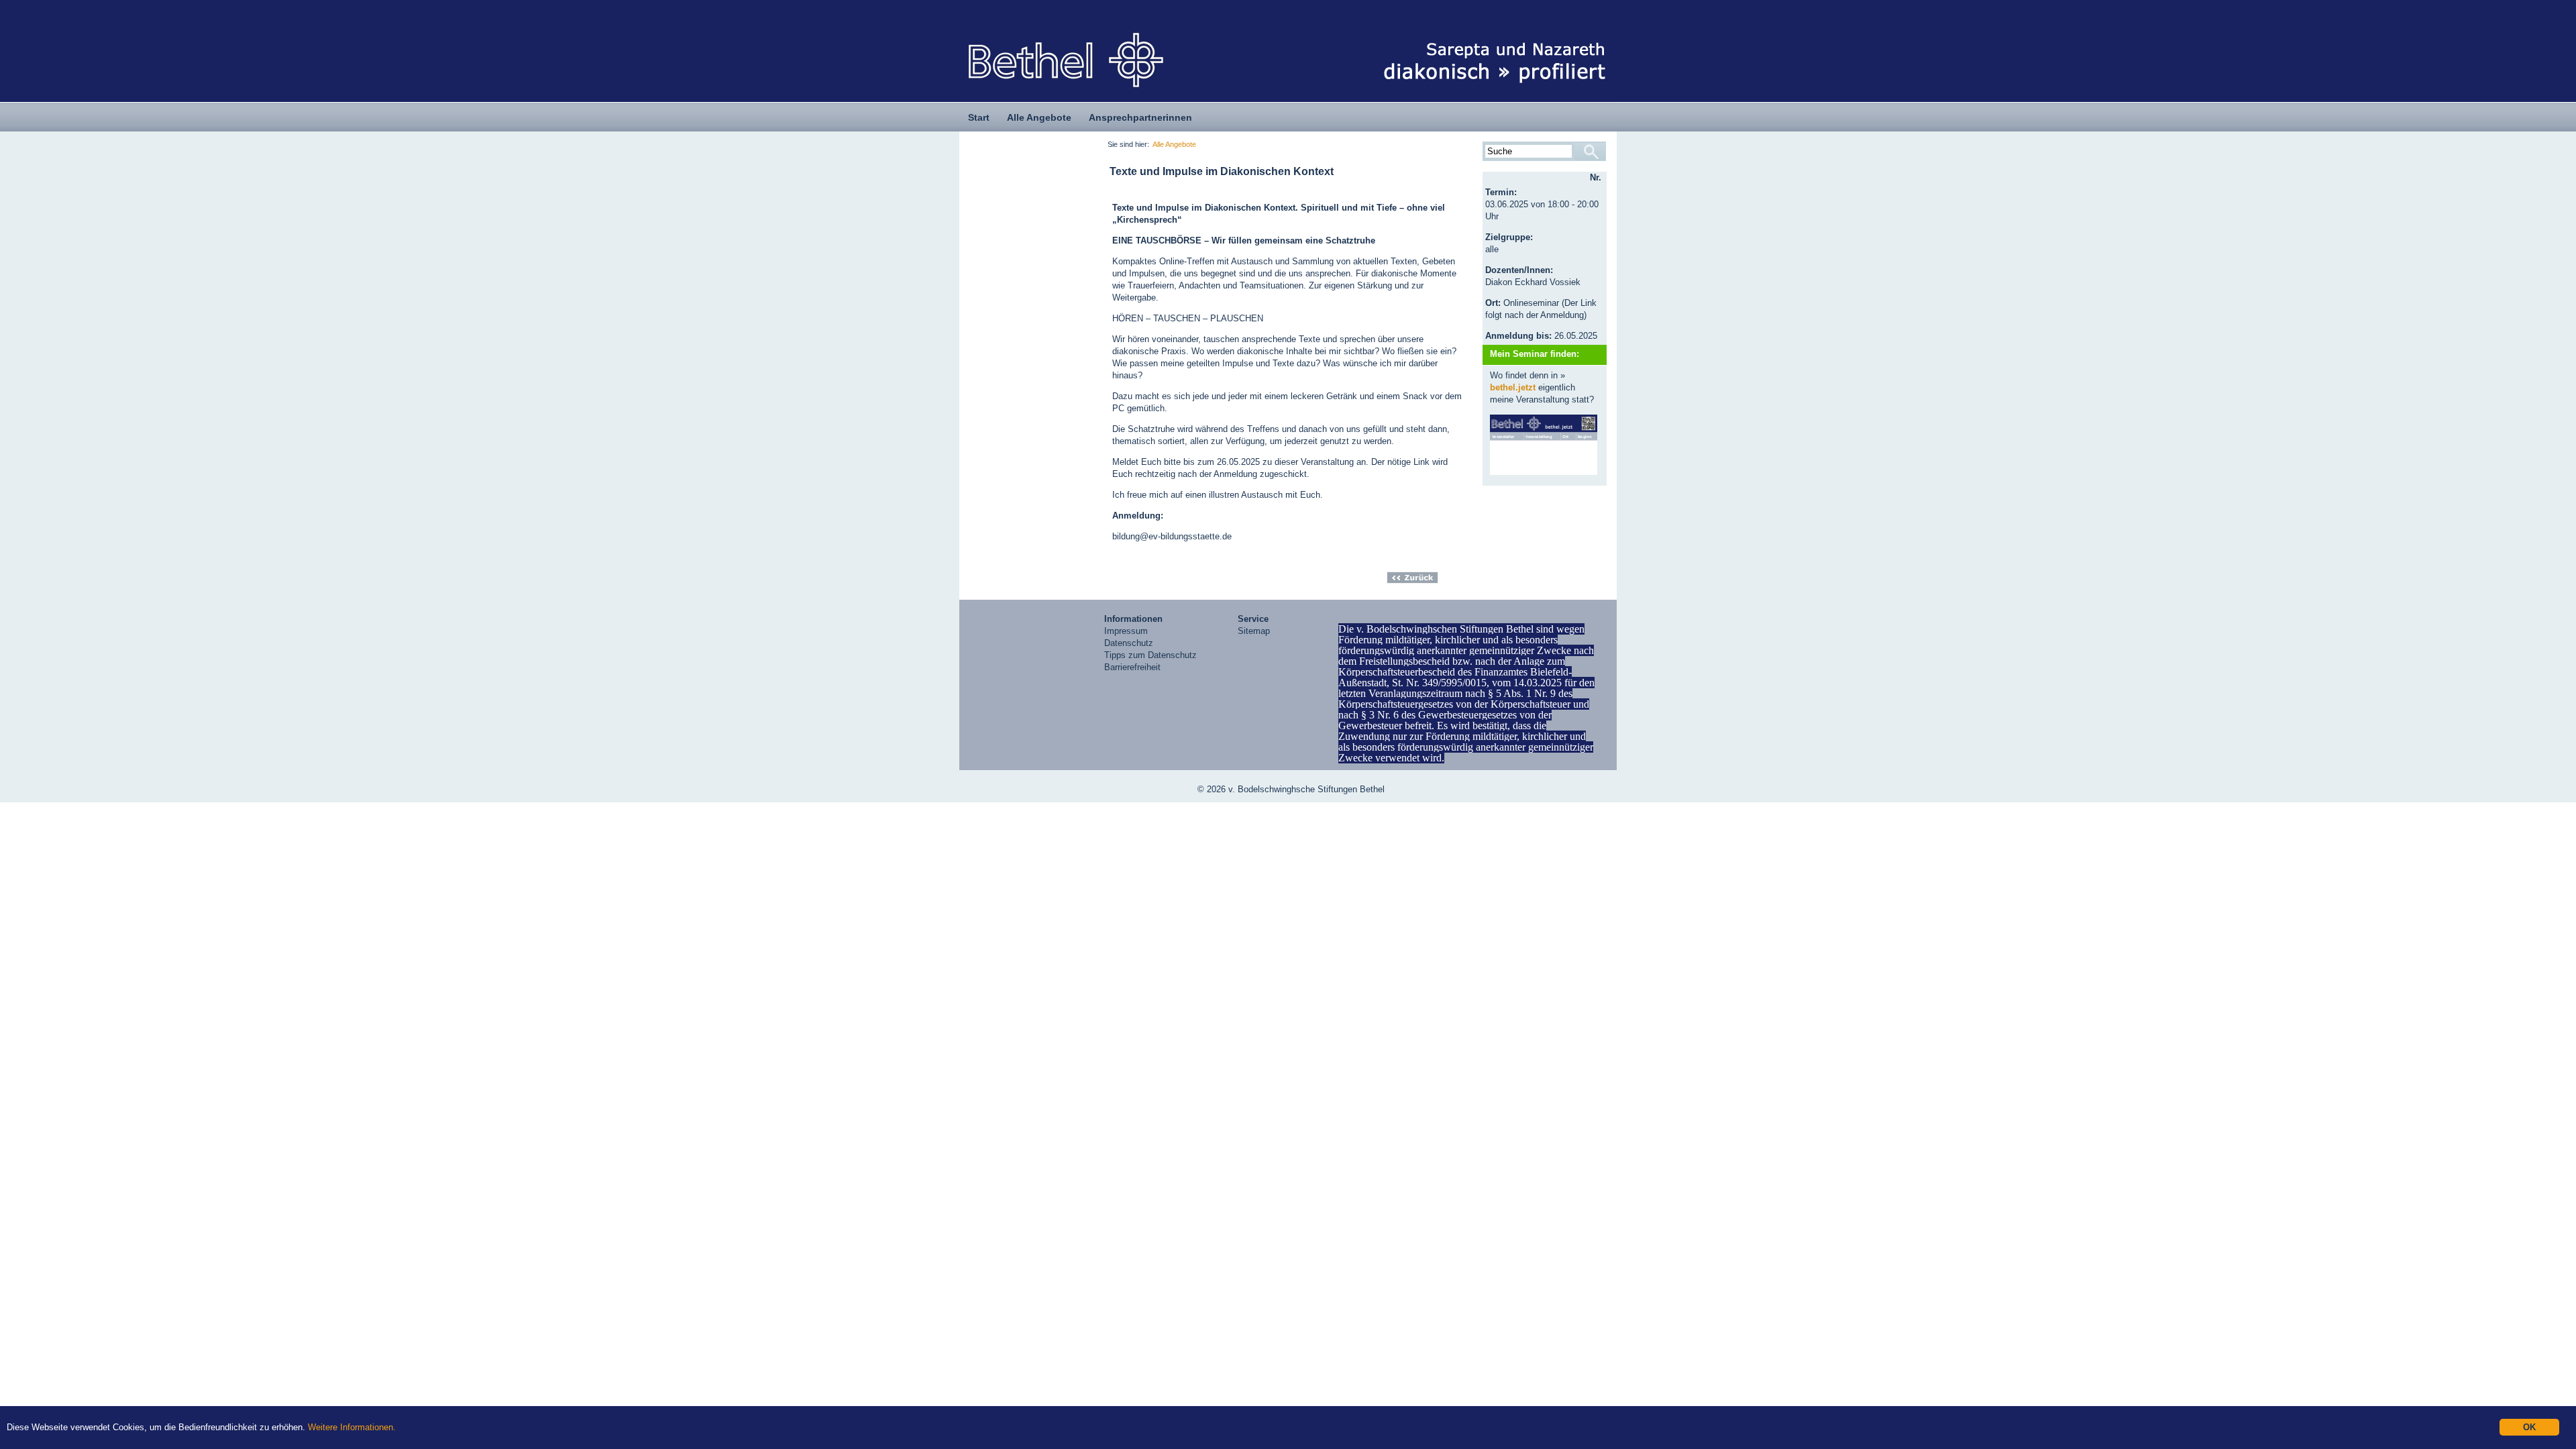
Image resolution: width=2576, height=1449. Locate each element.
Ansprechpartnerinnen (1140, 117)
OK (2529, 1427)
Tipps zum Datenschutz (1150, 655)
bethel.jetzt (1513, 387)
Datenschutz (1129, 643)
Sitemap (1254, 631)
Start (979, 117)
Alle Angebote (1039, 117)
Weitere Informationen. (352, 1427)
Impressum (1126, 631)
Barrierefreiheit (1132, 667)
